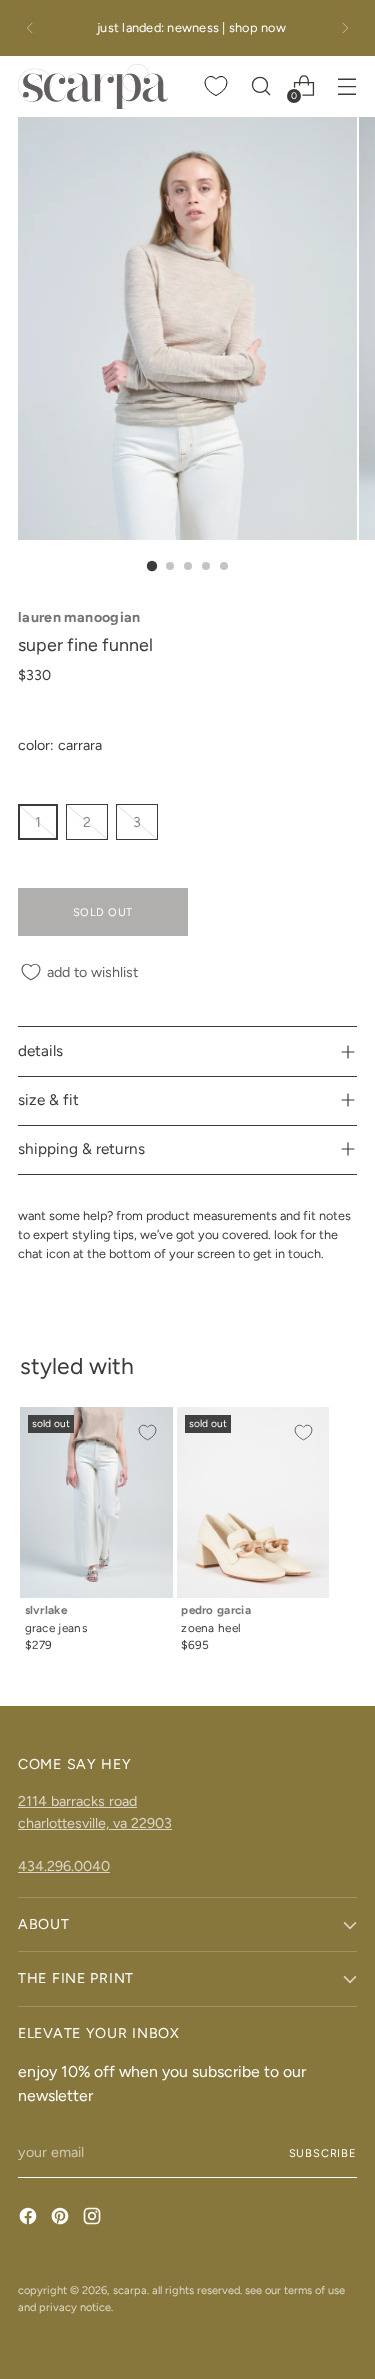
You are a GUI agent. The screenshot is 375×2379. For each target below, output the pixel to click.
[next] (345, 28)
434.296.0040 (64, 1866)
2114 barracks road (77, 1801)
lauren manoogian (79, 617)
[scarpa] (93, 86)
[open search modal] (260, 86)
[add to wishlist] (147, 1433)
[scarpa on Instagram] (94, 2219)
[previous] (30, 28)
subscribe (323, 2153)
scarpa (130, 2290)
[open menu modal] (346, 86)
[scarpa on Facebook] (30, 2219)
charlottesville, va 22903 (95, 1823)
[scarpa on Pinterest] (62, 2219)
